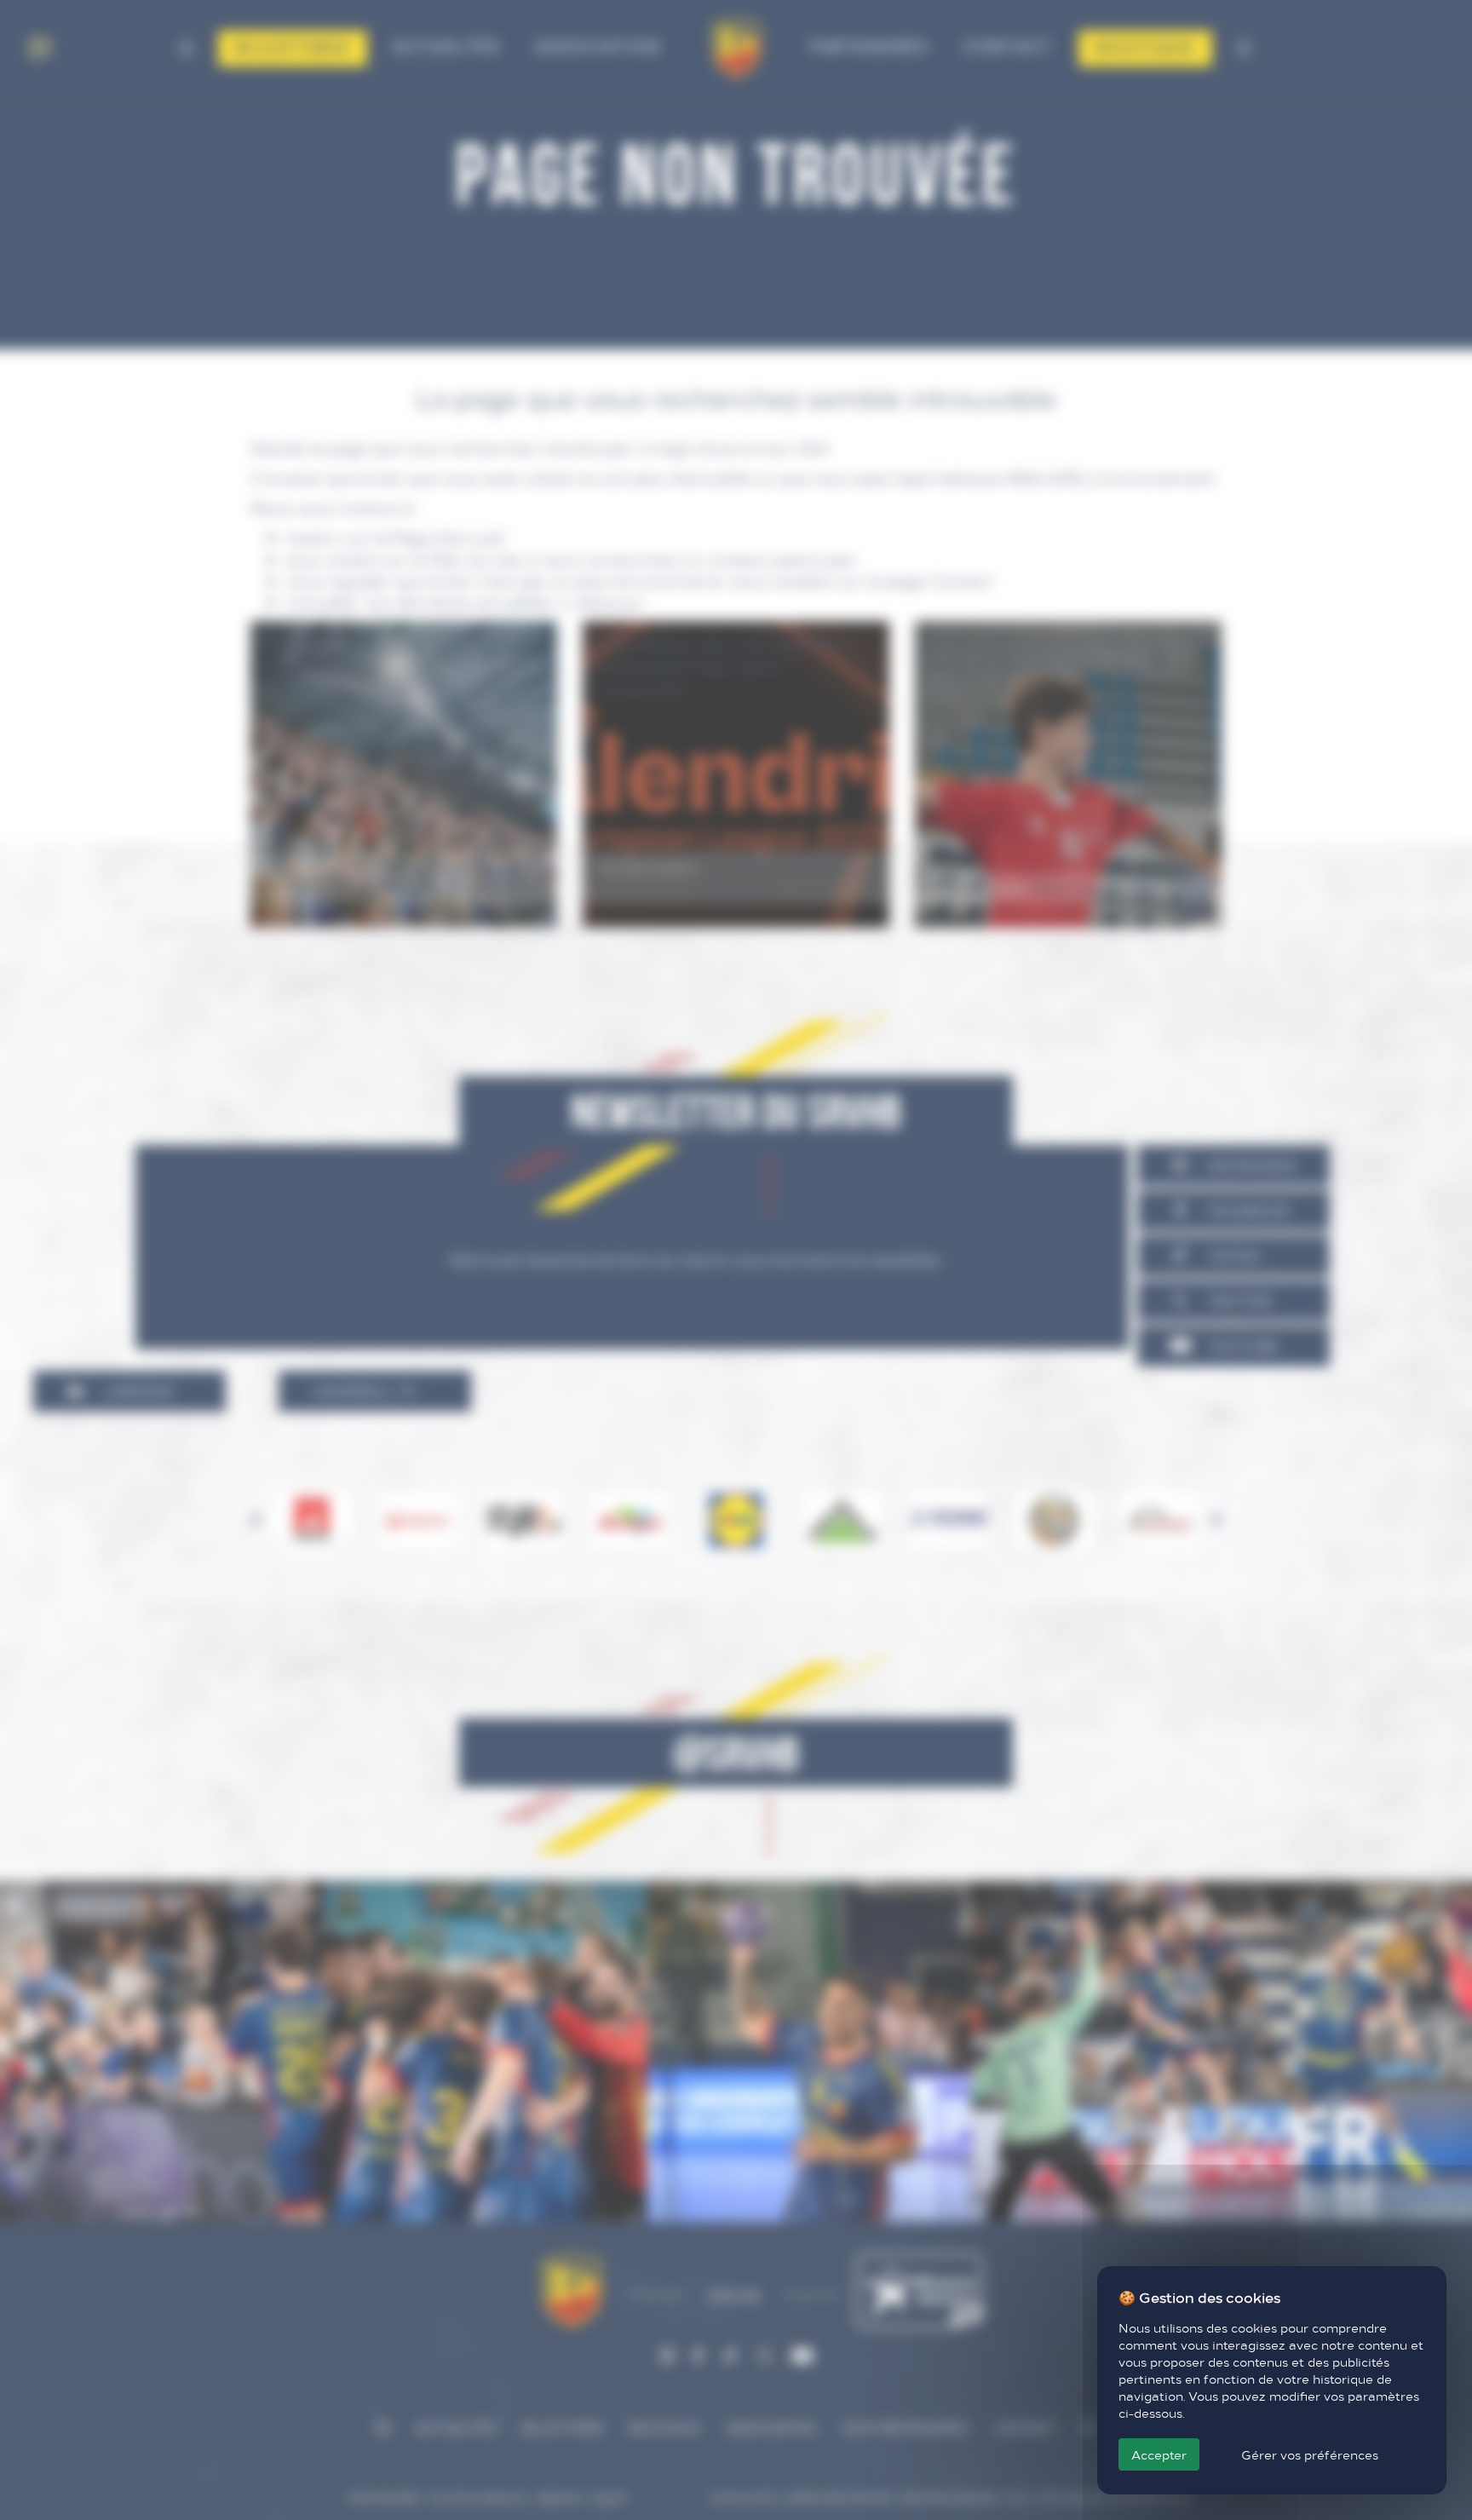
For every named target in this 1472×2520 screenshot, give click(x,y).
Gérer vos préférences (1310, 2454)
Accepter (1159, 2454)
